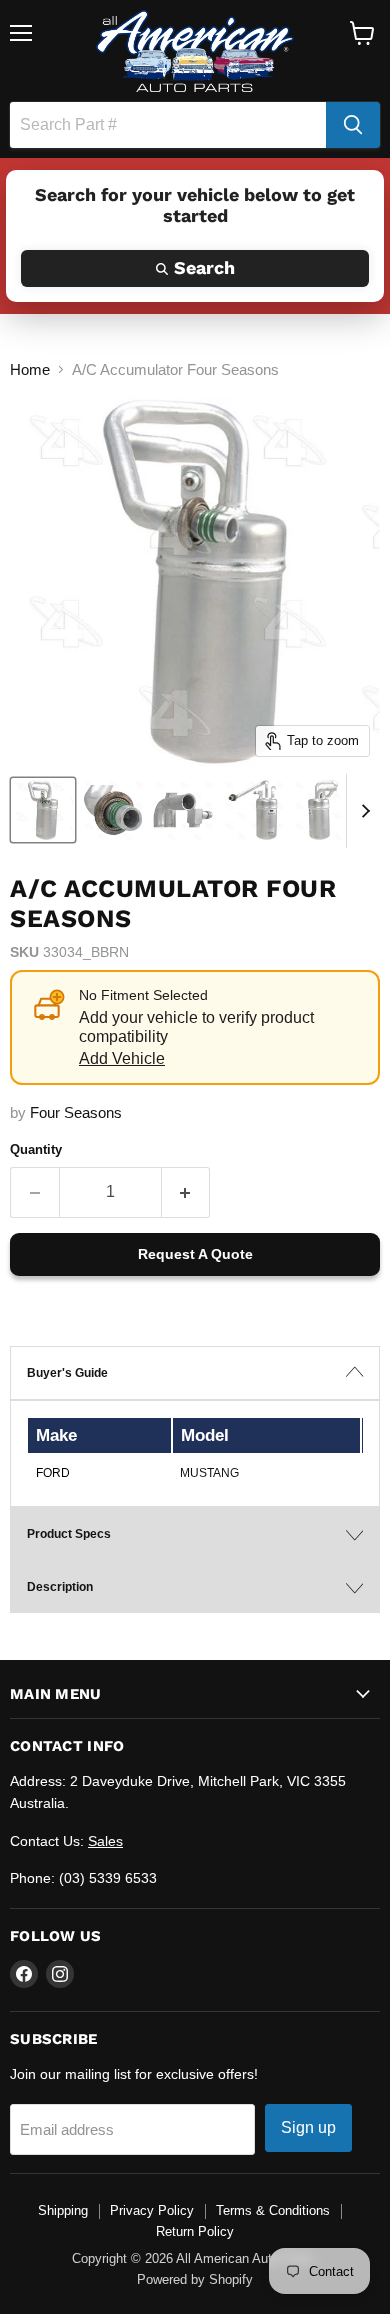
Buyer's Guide (67, 1373)
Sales (105, 1841)
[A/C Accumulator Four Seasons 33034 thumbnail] (43, 810)
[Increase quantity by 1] (186, 1192)
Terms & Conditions (273, 2210)
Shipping (63, 2210)
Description (60, 1587)
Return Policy (195, 2231)
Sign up (308, 2127)
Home (30, 369)
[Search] (353, 125)
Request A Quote (195, 1254)
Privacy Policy (152, 2210)
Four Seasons (76, 1112)
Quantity (36, 1149)
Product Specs (69, 1534)
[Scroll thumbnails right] (362, 811)
